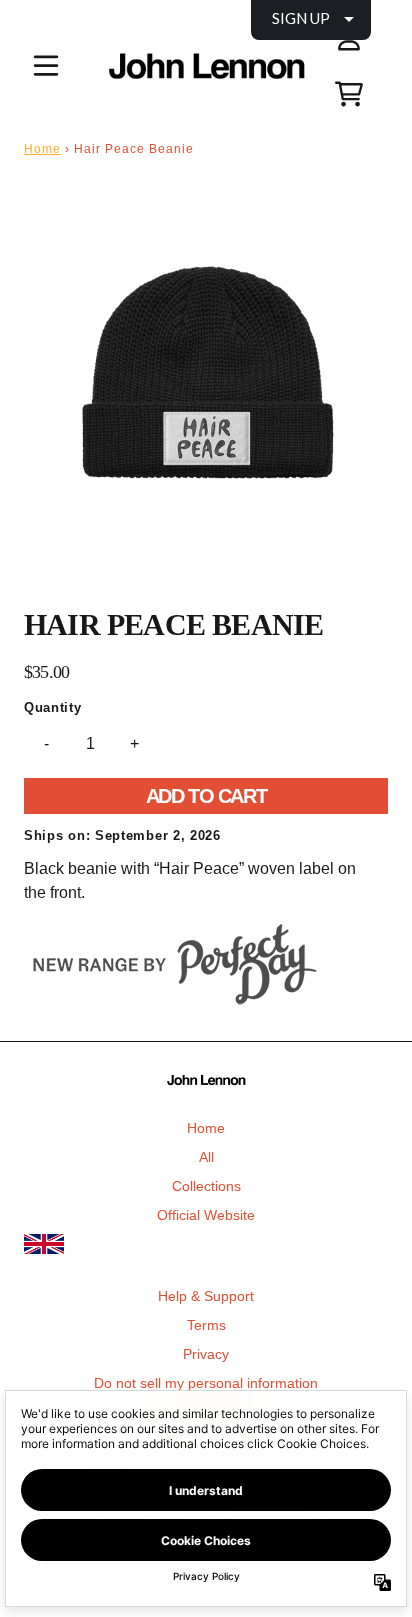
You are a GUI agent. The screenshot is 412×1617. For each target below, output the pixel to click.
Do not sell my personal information (206, 1383)
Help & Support (206, 1296)
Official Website (206, 1215)
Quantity (53, 707)
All (206, 1157)
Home (42, 149)
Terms (206, 1325)
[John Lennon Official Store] (206, 66)
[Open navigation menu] (46, 66)
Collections (206, 1186)
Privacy (206, 1354)
